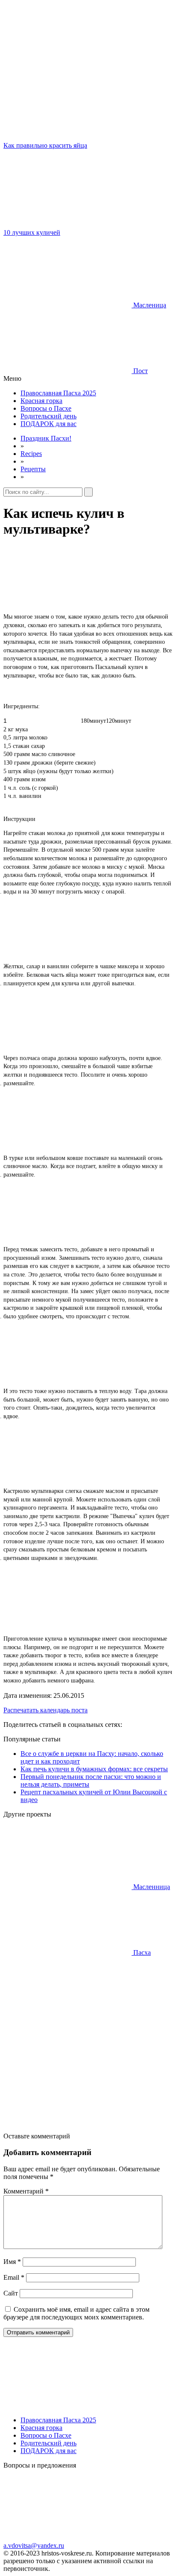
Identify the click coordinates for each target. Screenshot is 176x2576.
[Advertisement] (88, 2044)
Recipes (31, 454)
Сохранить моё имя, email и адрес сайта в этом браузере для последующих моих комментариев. (76, 2313)
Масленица (149, 305)
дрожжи (42, 763)
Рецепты (33, 469)
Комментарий (26, 2191)
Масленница (151, 1887)
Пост (140, 371)
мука (22, 729)
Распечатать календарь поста (45, 1710)
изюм (39, 779)
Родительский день (48, 416)
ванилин (30, 796)
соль (25, 788)
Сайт (11, 2293)
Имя (12, 2262)
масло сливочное (53, 754)
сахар (38, 746)
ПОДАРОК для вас (48, 424)
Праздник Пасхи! (46, 438)
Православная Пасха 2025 (58, 393)
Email (14, 2277)
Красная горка (41, 401)
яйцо (29, 771)
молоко (38, 737)
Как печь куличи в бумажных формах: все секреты (94, 1769)
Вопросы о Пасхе (46, 408)
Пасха (141, 1952)
